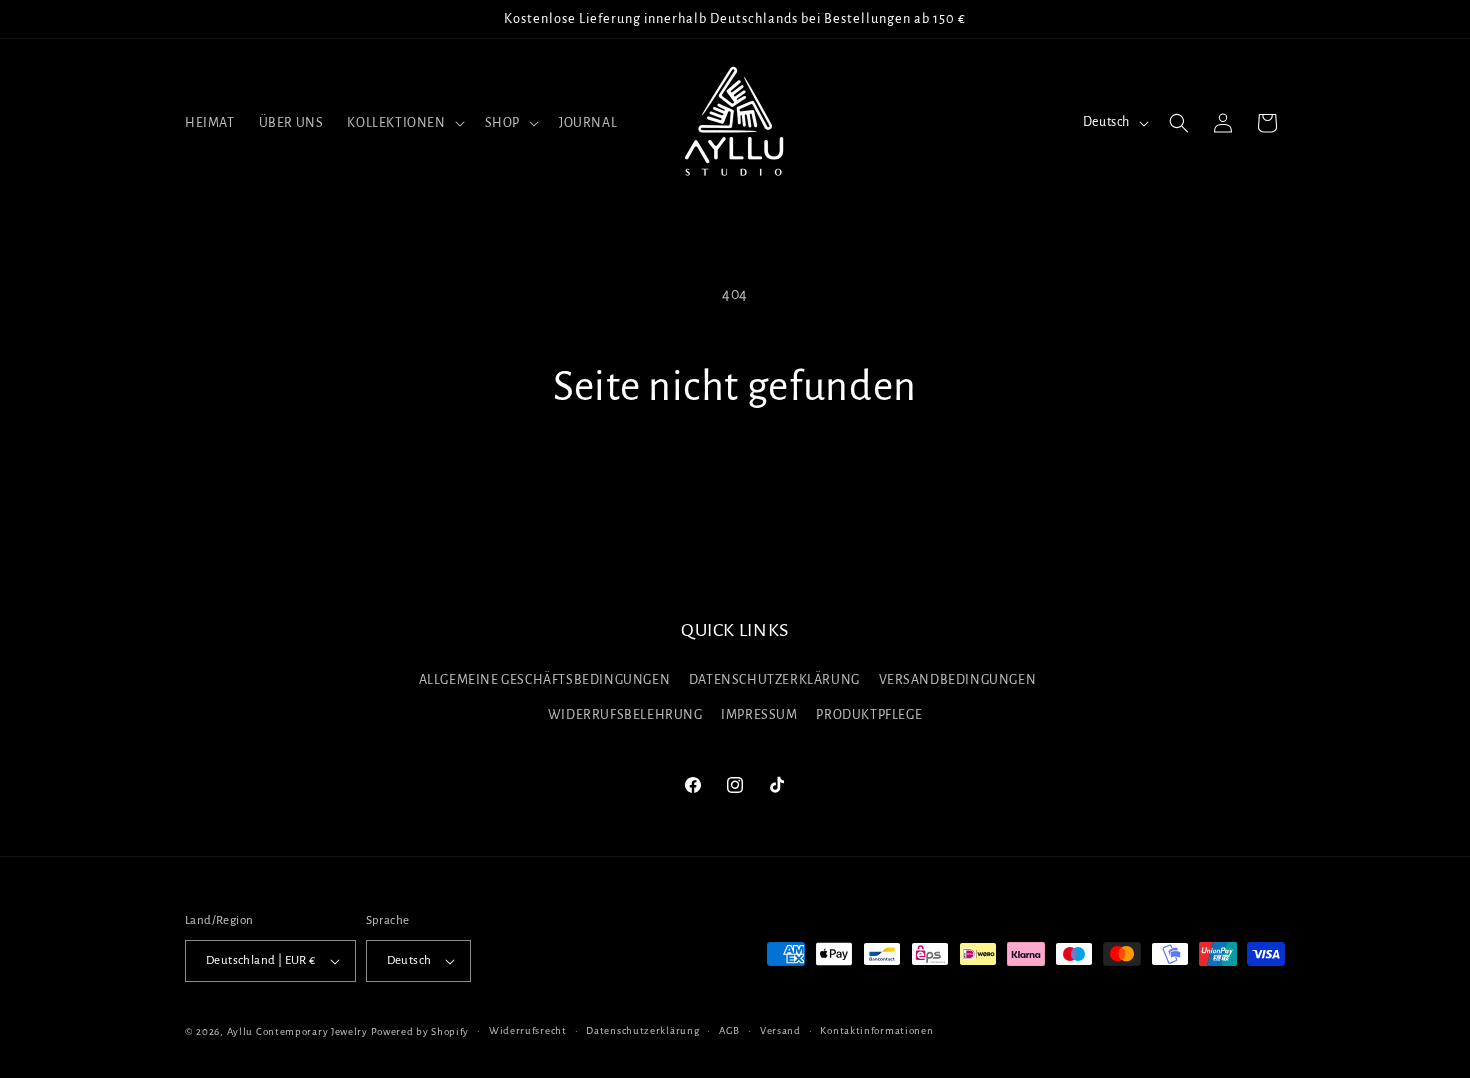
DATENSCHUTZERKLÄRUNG (774, 680)
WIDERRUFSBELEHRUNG (625, 716)
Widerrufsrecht (528, 1030)
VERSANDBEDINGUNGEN (958, 680)
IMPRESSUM (759, 716)
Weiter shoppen (735, 487)
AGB (729, 1030)
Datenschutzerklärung (642, 1030)
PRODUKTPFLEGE (869, 716)
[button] (403, 123)
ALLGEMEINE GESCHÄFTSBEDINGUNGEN (545, 680)
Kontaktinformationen (876, 1030)
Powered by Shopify (420, 1031)
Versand (780, 1030)
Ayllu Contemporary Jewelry (297, 1031)
